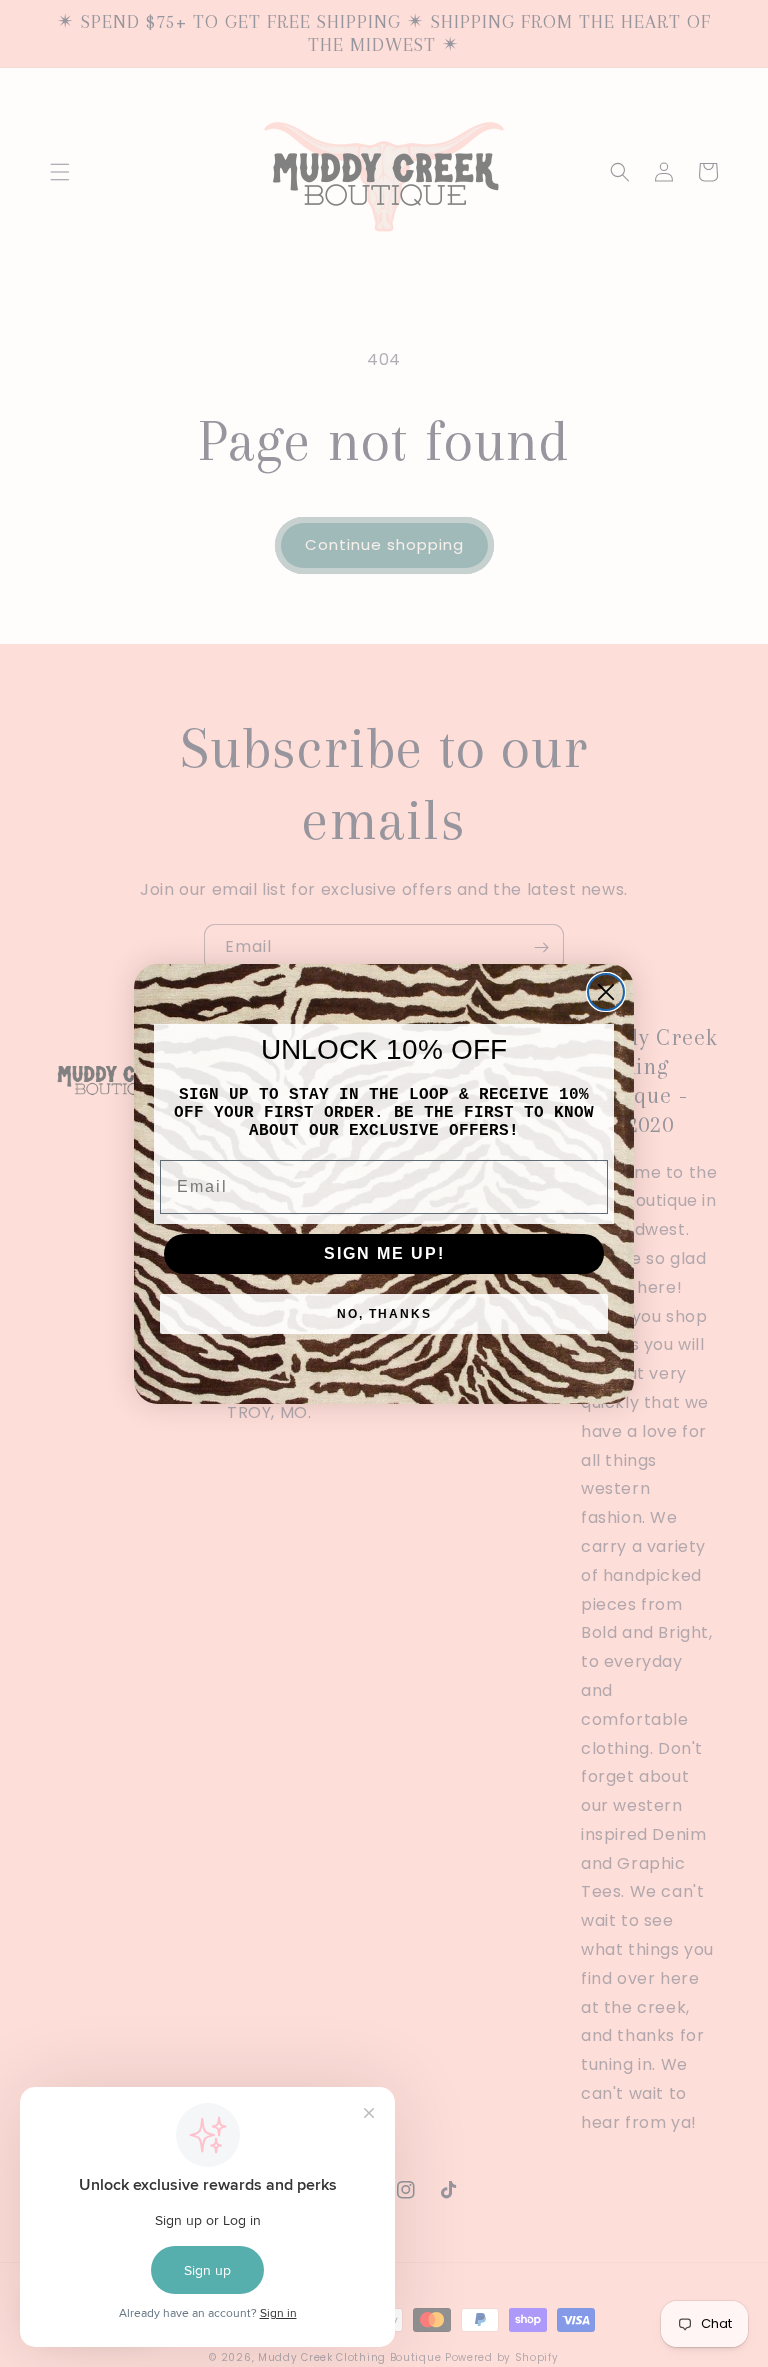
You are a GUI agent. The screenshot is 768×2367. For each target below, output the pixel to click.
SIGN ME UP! (384, 1253)
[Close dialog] (606, 992)
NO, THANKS (384, 1314)
